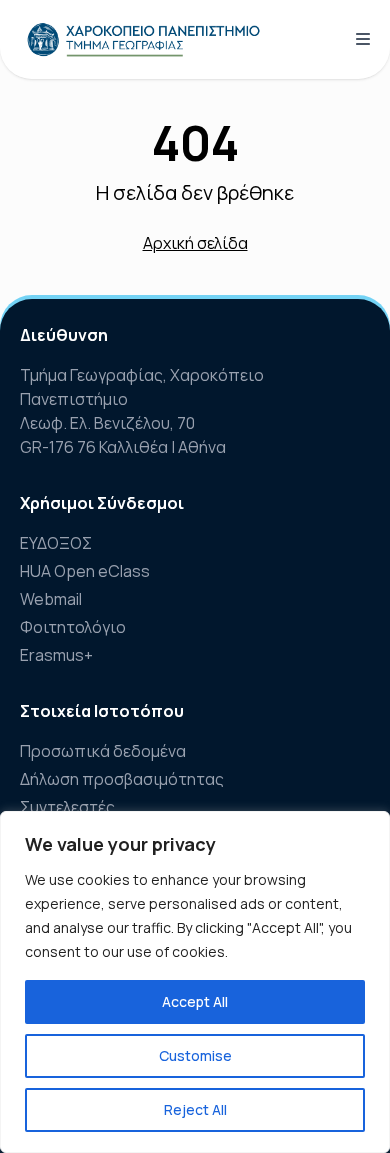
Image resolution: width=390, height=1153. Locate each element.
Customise (195, 1055)
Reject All (195, 1109)
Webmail (51, 599)
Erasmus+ (56, 655)
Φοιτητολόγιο (73, 627)
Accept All (195, 1001)
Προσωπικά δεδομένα (103, 751)
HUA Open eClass (85, 571)
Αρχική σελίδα (195, 243)
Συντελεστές (67, 807)
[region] (195, 982)
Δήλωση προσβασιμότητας (122, 779)
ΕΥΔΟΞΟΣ (56, 543)
